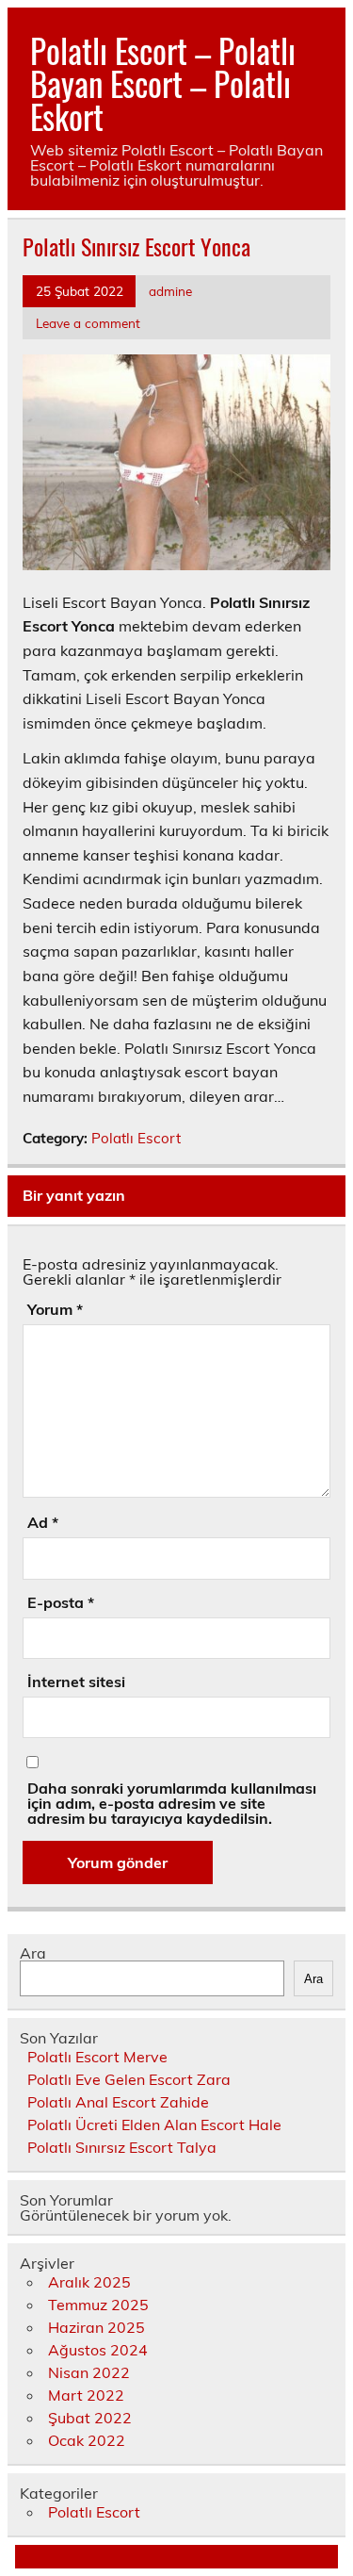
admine (170, 291)
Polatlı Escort (136, 1138)
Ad (43, 1522)
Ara (33, 1953)
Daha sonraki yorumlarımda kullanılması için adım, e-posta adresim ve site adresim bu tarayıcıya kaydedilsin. (172, 1803)
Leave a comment (88, 323)
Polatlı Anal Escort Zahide (118, 2102)
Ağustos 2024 (98, 2350)
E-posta (61, 1602)
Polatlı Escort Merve (97, 2057)
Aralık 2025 (89, 2282)
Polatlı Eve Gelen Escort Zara (129, 2079)
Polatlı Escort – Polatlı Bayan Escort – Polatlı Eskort (163, 83)
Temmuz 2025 (98, 2305)
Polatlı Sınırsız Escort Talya (122, 2147)
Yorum (55, 1309)
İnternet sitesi (76, 1682)
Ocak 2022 (87, 2440)
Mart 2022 (86, 2395)
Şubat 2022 (90, 2418)
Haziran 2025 (96, 2327)
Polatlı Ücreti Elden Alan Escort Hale (154, 2125)
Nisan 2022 (89, 2372)
